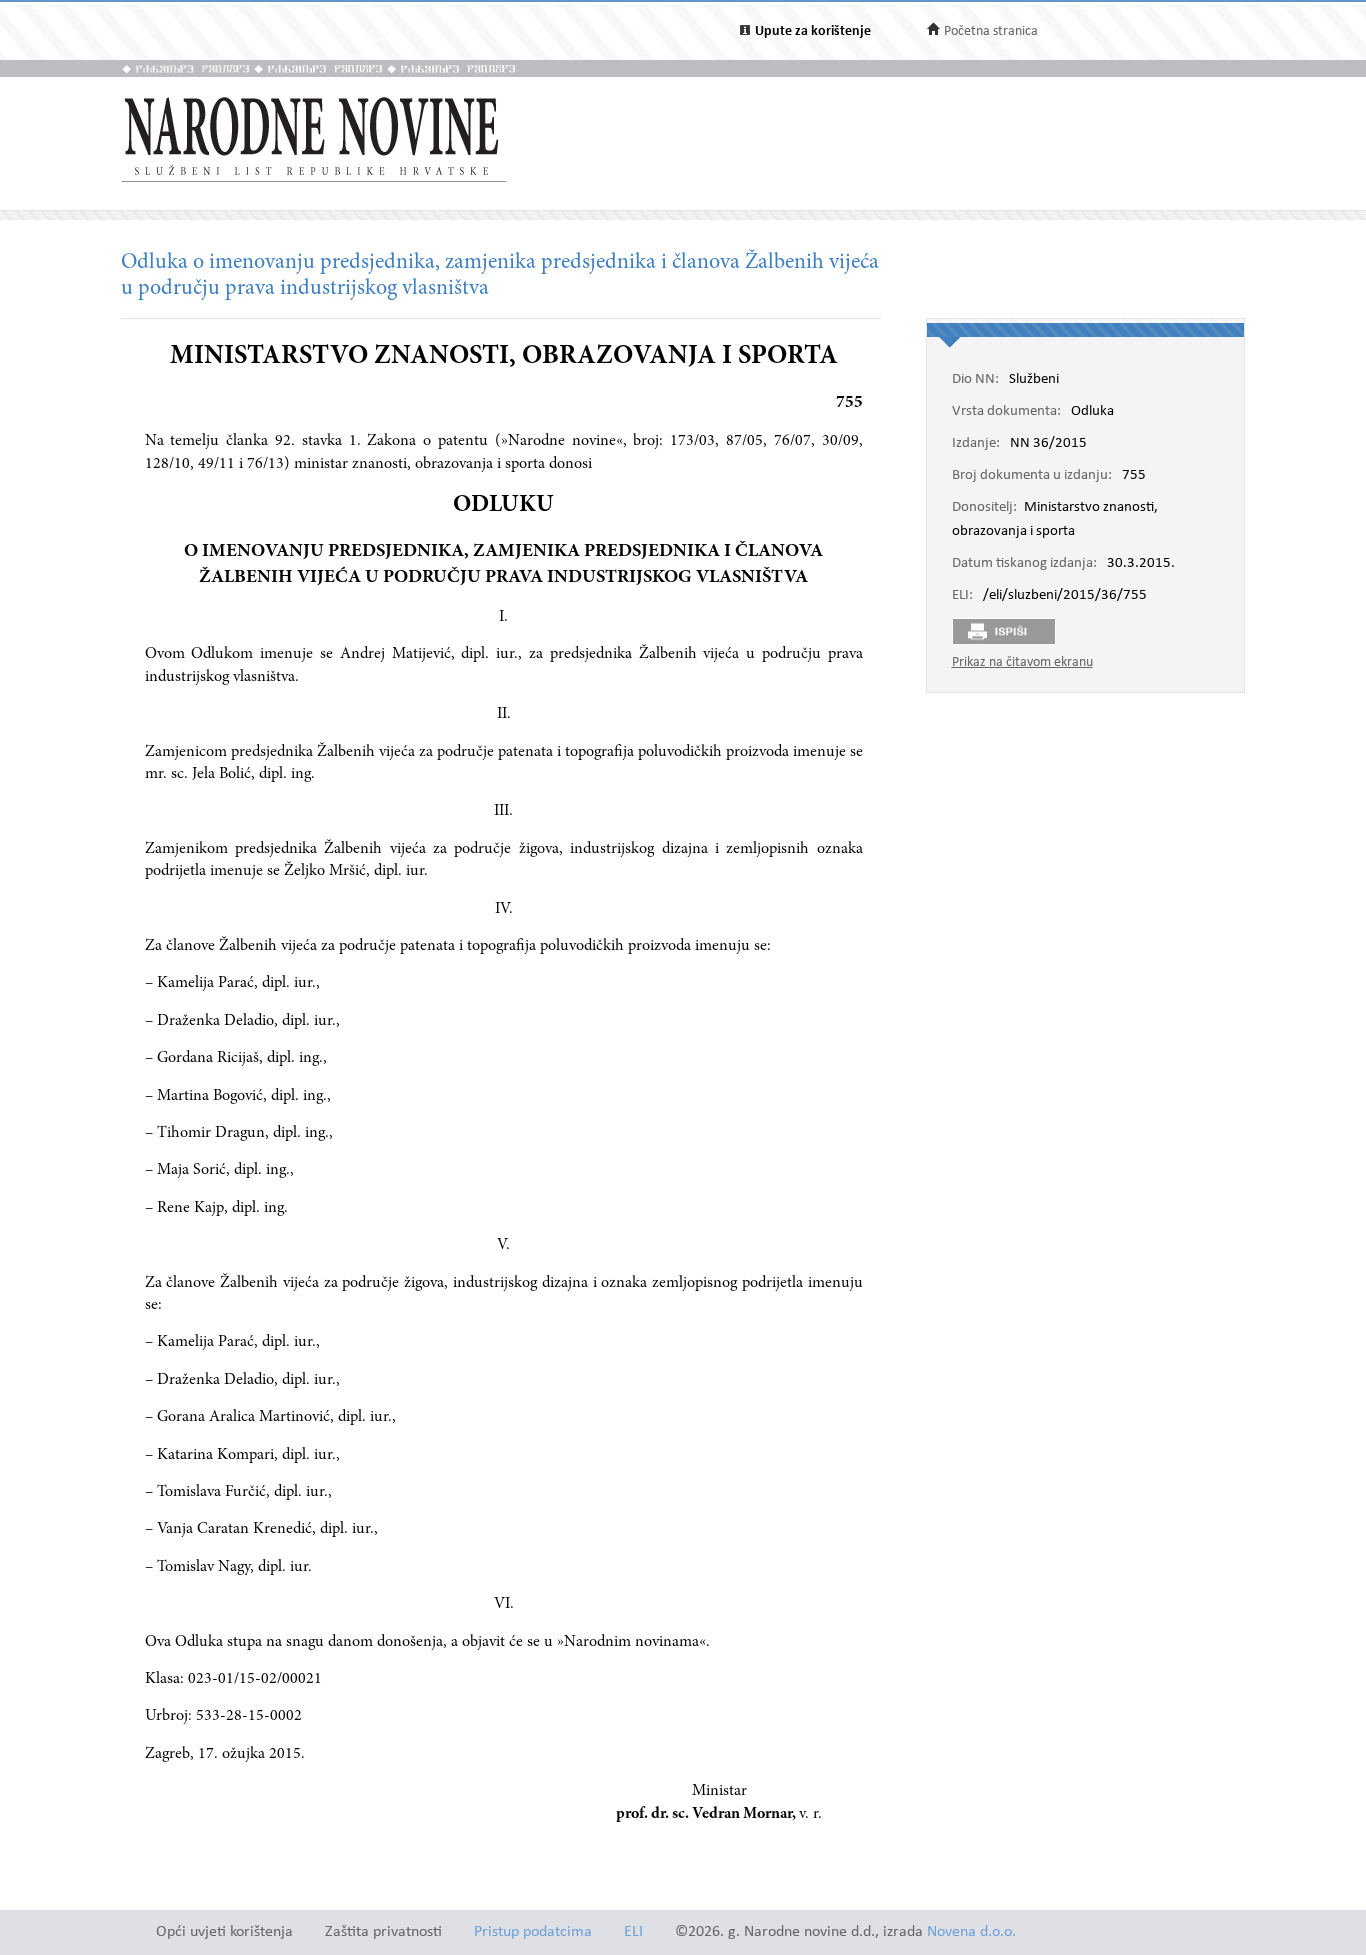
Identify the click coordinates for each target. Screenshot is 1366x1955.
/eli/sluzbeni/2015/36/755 (1065, 596)
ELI (633, 1932)
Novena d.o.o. (971, 1932)
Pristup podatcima (533, 1932)
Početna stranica (991, 31)
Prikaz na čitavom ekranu (1022, 662)
